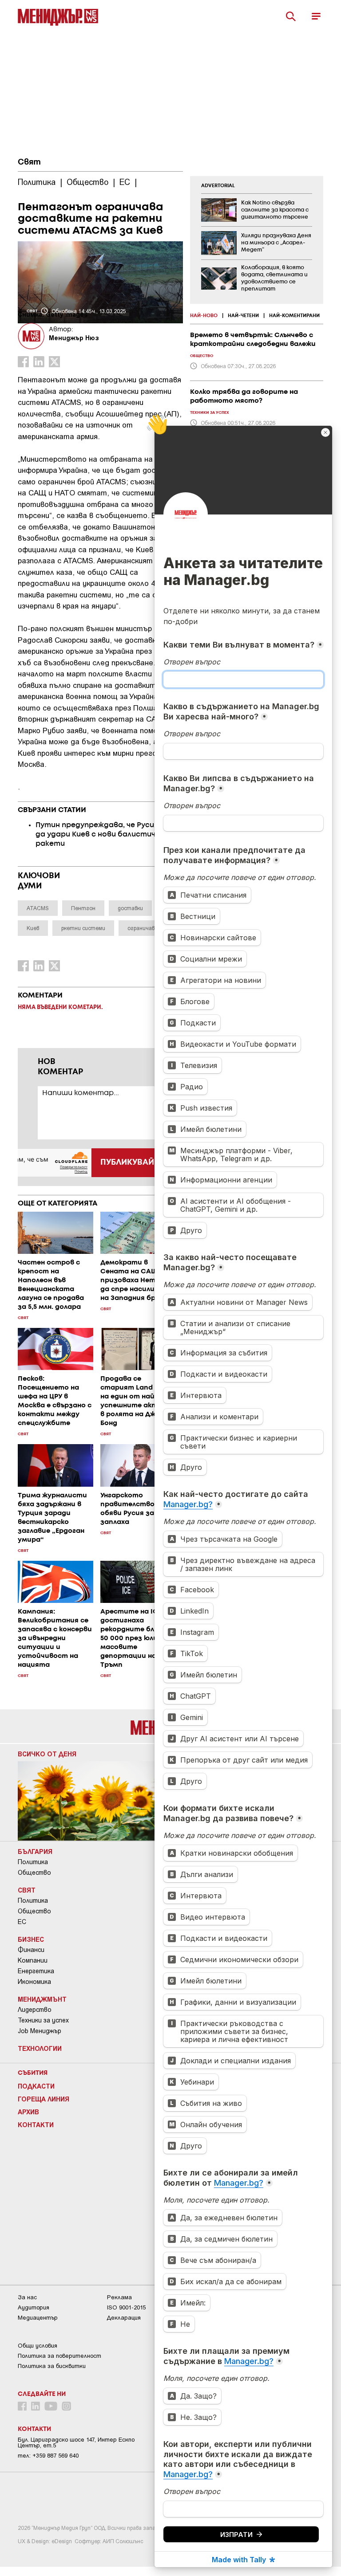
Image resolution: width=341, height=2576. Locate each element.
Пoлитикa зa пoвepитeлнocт (59, 2356)
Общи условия (38, 2346)
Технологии (40, 2048)
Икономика (34, 1982)
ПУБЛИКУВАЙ (127, 1162)
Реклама (119, 2297)
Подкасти (36, 2086)
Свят (29, 162)
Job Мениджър (40, 2031)
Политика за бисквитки (52, 2366)
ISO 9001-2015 (126, 2307)
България (35, 1851)
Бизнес (31, 1939)
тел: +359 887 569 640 (48, 2456)
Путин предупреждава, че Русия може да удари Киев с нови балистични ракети (108, 834)
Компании (33, 1960)
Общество (34, 1873)
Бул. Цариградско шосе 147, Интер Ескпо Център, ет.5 (76, 2442)
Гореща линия (44, 2099)
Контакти (36, 2124)
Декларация (124, 2318)
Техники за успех (43, 2020)
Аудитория (34, 2307)
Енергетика (36, 1971)
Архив (28, 2112)
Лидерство (35, 2010)
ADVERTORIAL (218, 186)
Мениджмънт (42, 1999)
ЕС (22, 1922)
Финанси (31, 1950)
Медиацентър (38, 2318)
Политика (33, 1862)
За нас (27, 2297)
